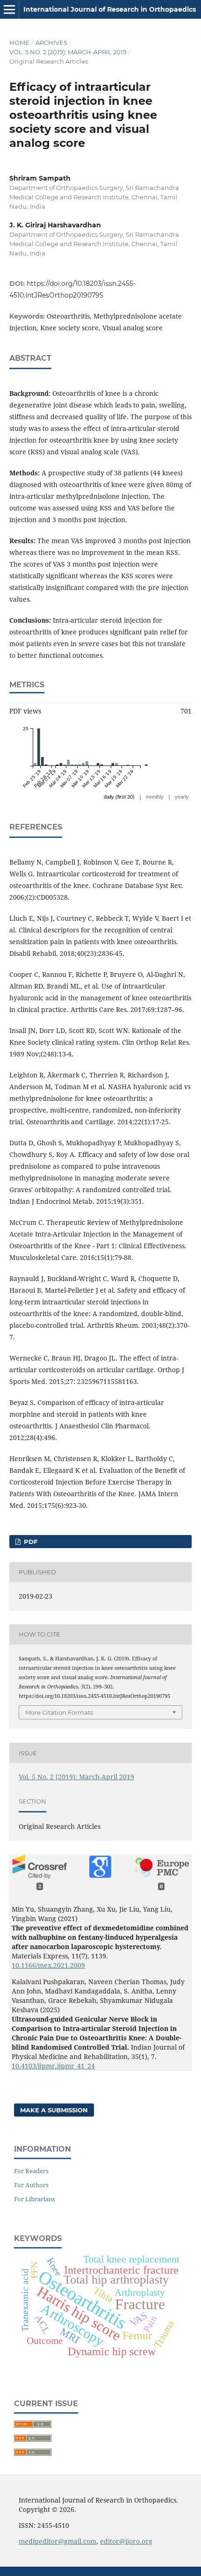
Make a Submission (54, 2110)
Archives (51, 43)
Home (19, 43)
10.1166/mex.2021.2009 (48, 1965)
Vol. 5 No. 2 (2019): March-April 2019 (68, 52)
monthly (155, 797)
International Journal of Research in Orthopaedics (110, 9)
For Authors (31, 2185)
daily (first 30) (119, 797)
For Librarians (35, 2199)
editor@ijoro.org (126, 2541)
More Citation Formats (59, 1712)
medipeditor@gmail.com (57, 2541)
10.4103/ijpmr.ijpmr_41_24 (53, 2066)
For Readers (31, 2171)
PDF (30, 1542)
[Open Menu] (9, 9)
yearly (182, 797)
